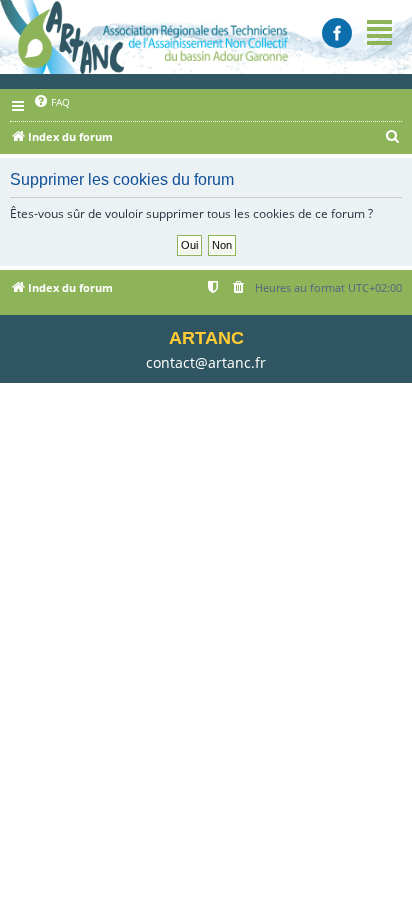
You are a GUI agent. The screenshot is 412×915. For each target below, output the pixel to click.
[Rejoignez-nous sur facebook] (337, 33)
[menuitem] (51, 101)
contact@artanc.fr (206, 362)
